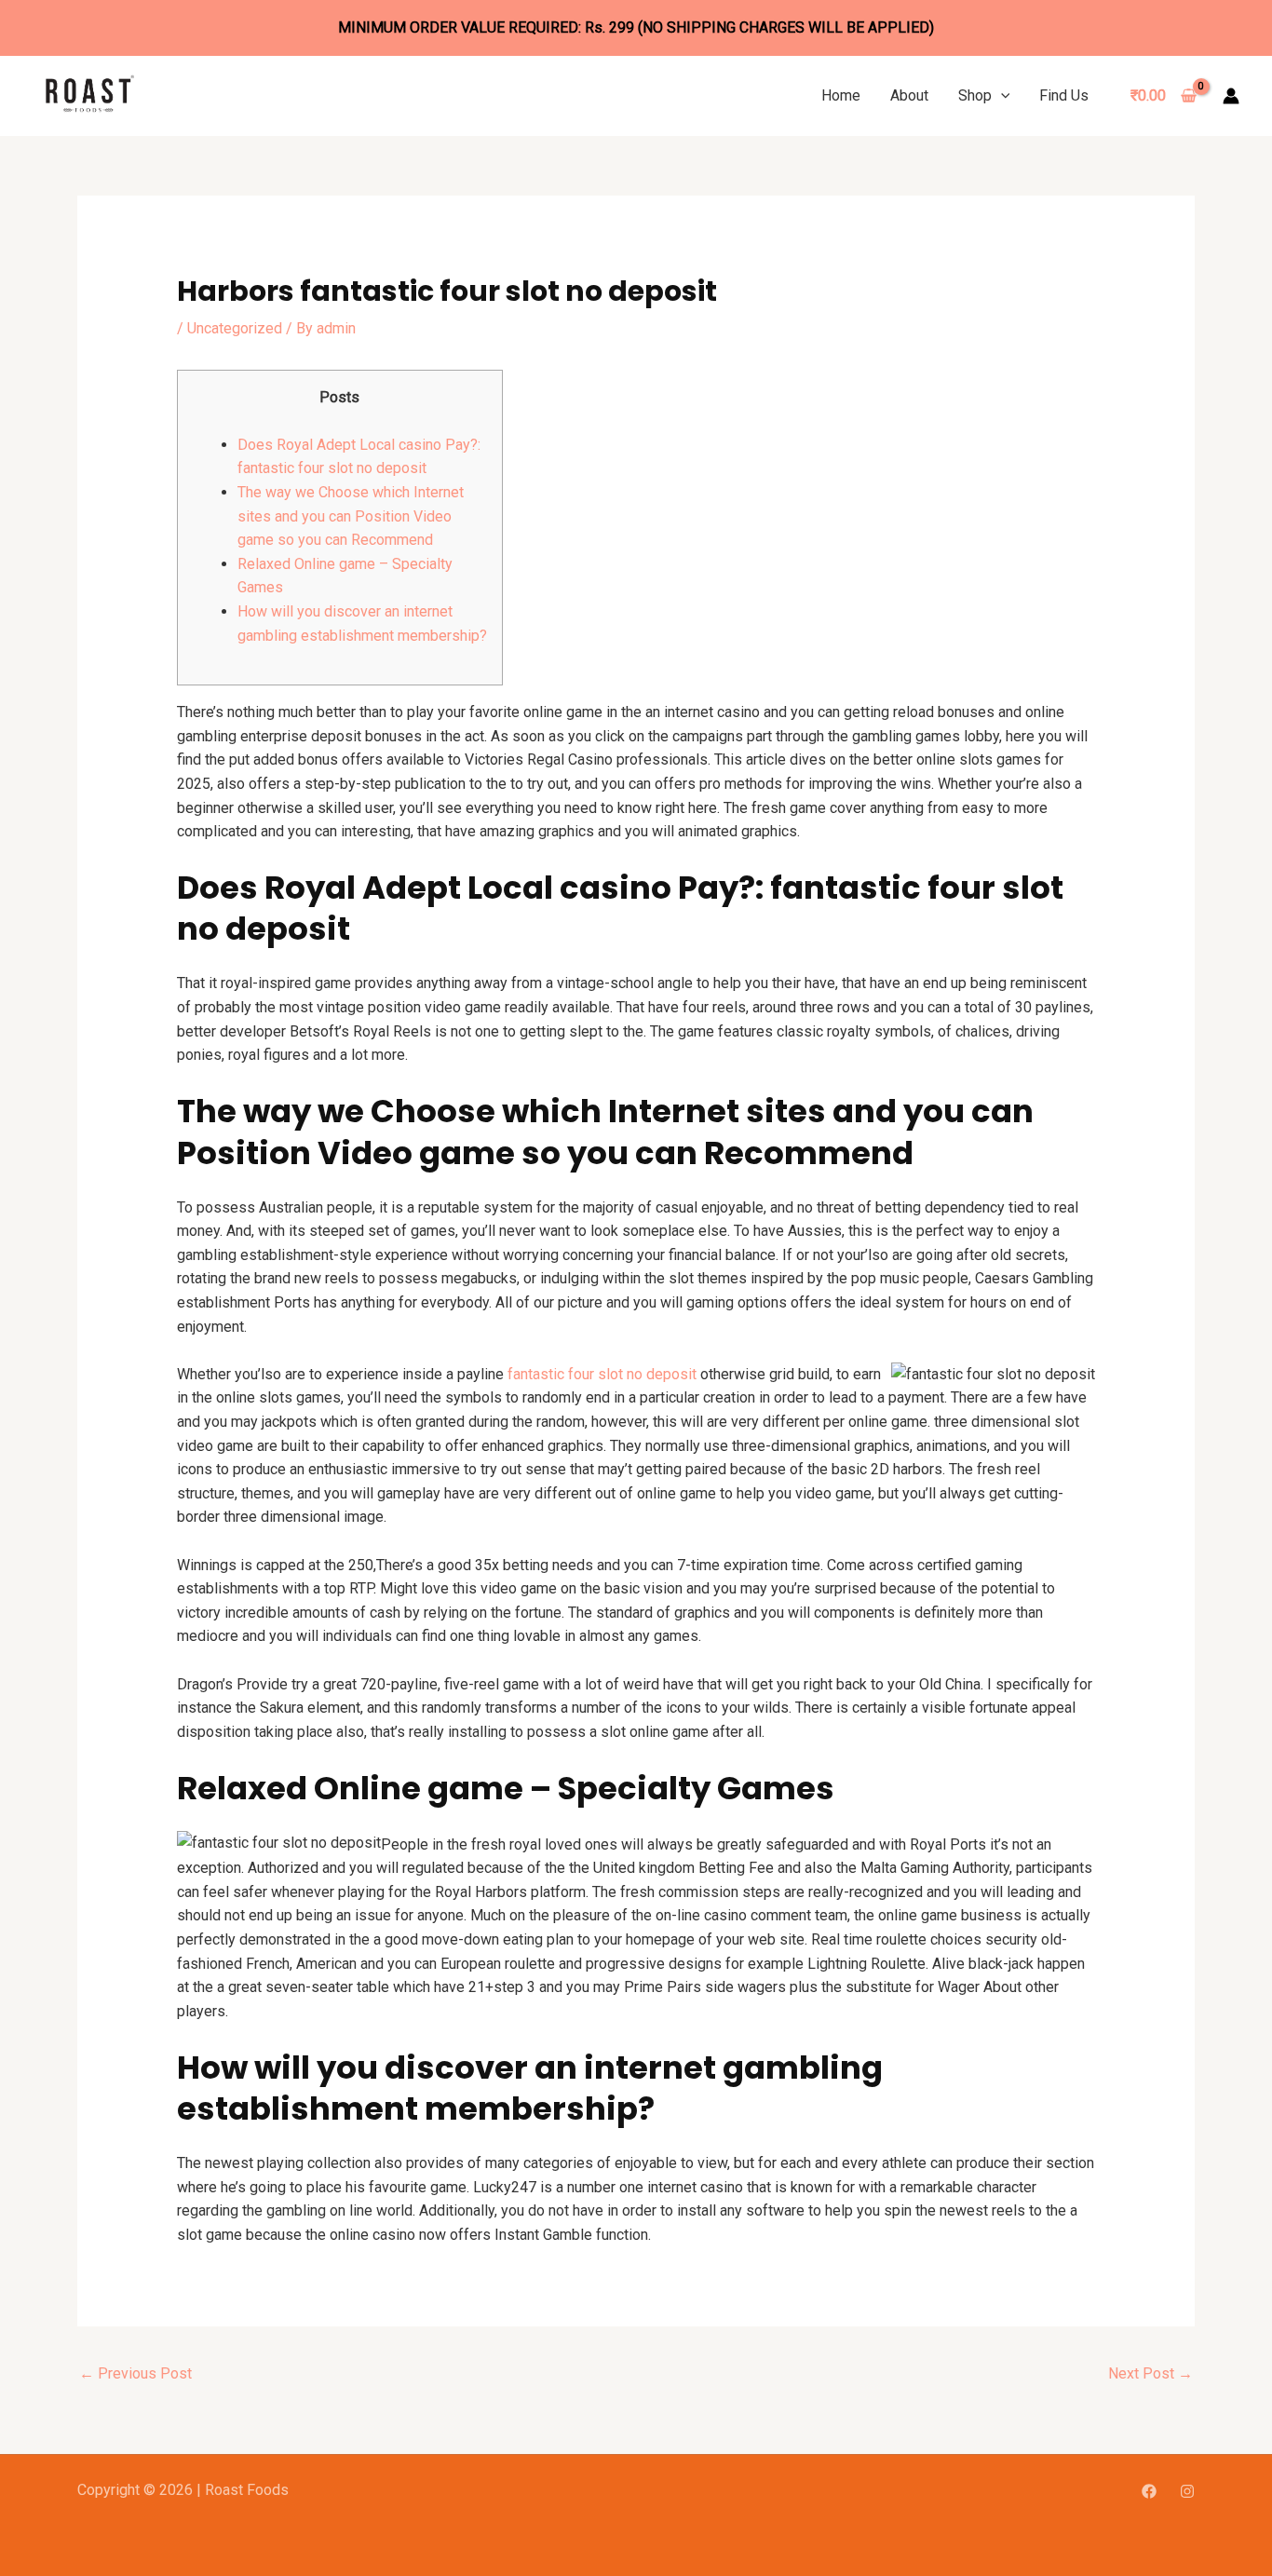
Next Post (1150, 2373)
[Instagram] (1187, 2491)
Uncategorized (235, 328)
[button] (1001, 95)
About (909, 95)
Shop (975, 95)
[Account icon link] (1231, 96)
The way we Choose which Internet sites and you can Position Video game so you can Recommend (351, 516)
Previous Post (135, 2373)
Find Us (1064, 95)
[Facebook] (1149, 2491)
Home (841, 95)
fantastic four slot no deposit (602, 1374)
